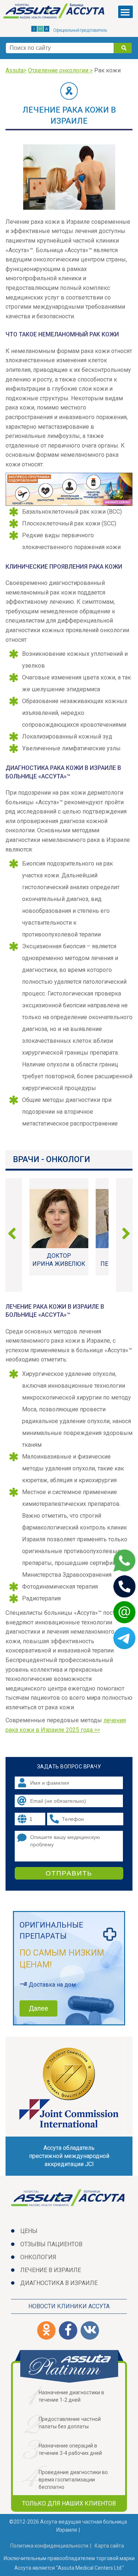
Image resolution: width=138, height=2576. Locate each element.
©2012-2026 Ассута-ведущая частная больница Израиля (68, 2526)
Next (123, 1235)
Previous (15, 1235)
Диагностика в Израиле (59, 2283)
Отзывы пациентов (51, 2244)
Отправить (69, 1873)
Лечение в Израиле (51, 2270)
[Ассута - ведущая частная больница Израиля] (55, 13)
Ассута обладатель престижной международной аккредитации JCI (69, 2156)
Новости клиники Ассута (69, 2306)
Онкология (38, 2257)
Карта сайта (109, 2546)
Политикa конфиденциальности (49, 2546)
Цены (29, 2231)
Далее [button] (38, 2008)
